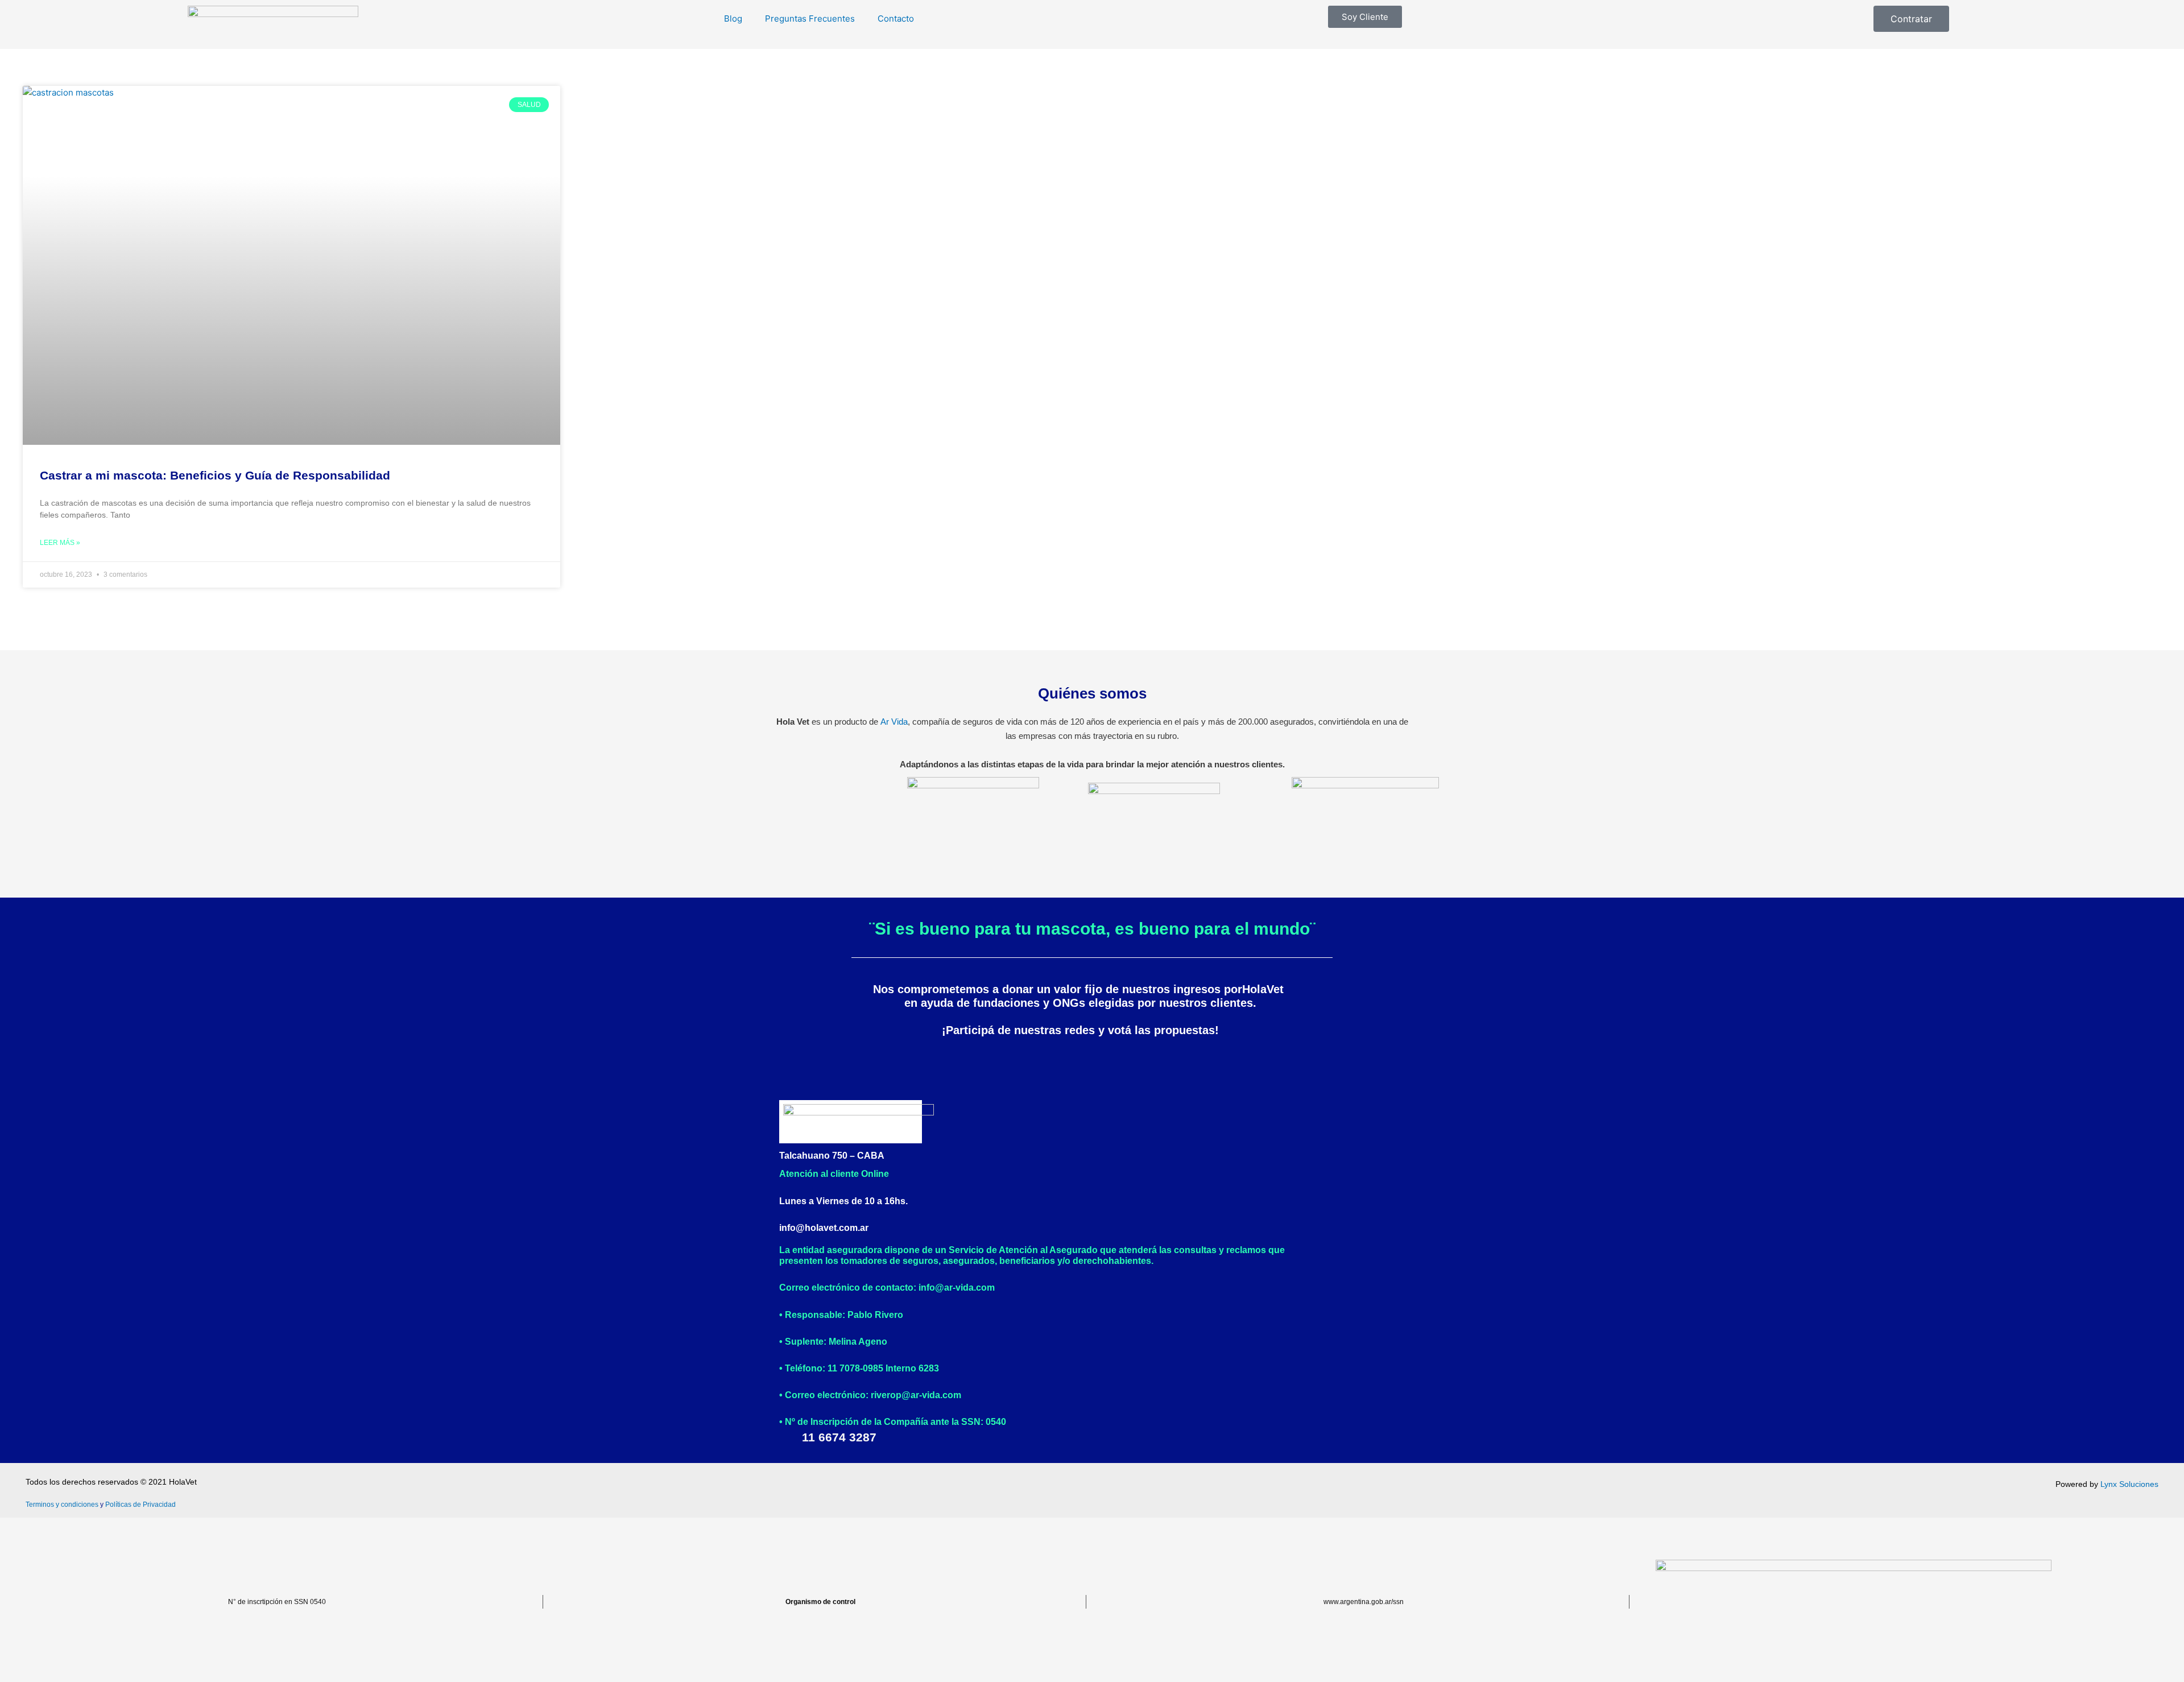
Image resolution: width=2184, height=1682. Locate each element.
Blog (733, 18)
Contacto (896, 18)
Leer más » (60, 543)
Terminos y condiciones (62, 1505)
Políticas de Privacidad (140, 1505)
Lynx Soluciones (2129, 1484)
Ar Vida (894, 722)
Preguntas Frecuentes (810, 18)
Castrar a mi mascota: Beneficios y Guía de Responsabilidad (215, 475)
